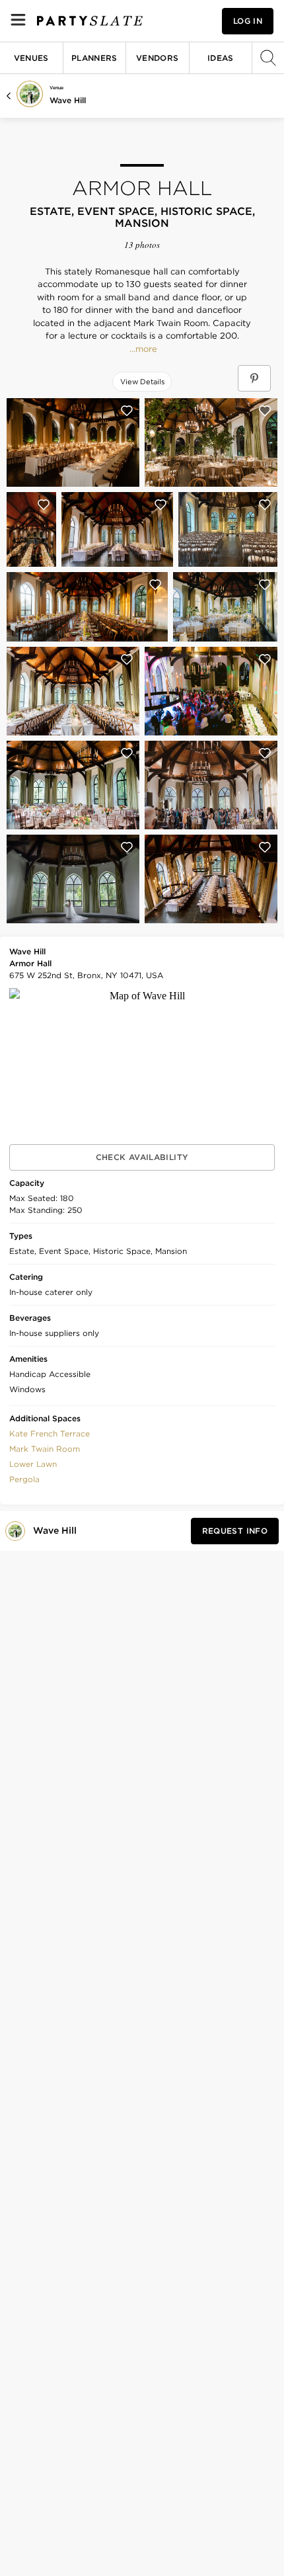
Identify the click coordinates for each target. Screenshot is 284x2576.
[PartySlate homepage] (90, 21)
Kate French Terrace (50, 1433)
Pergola (24, 1479)
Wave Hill (68, 100)
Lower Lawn (33, 1464)
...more (142, 349)
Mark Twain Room (45, 1449)
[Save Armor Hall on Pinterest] (254, 378)
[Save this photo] (127, 411)
